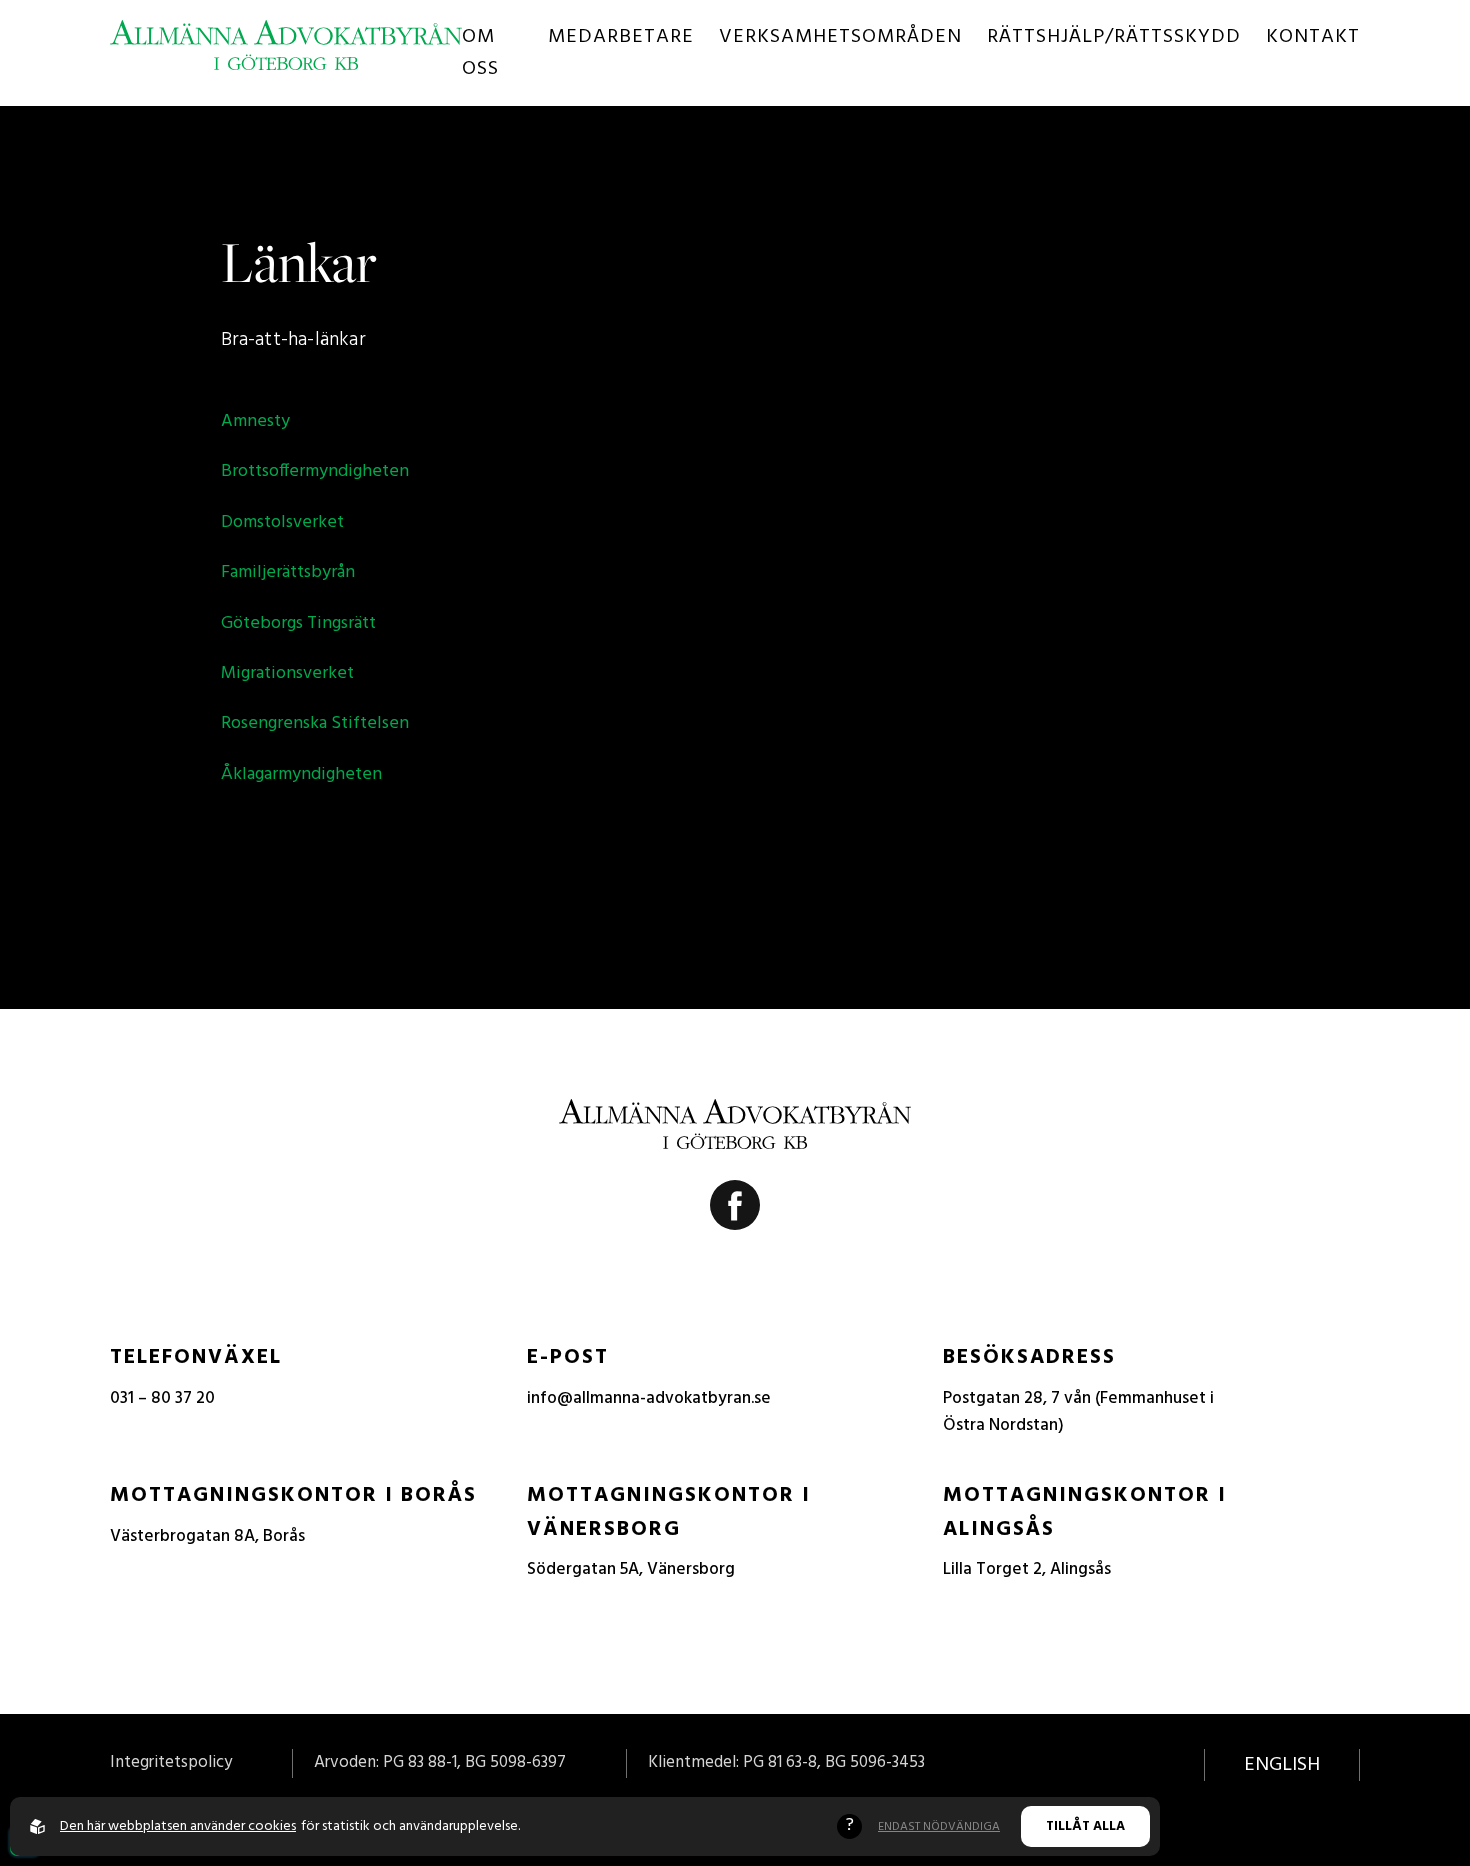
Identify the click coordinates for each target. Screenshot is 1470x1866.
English (1282, 1765)
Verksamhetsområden (840, 37)
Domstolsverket (282, 522)
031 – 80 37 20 (162, 1398)
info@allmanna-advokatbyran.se (649, 1398)
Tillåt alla (1085, 1826)
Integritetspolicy (171, 1762)
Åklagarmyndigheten (301, 774)
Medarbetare (621, 37)
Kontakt (1313, 37)
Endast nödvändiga (939, 1827)
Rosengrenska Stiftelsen (315, 723)
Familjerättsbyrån (288, 572)
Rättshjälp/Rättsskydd (1114, 37)
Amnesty (255, 421)
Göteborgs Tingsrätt (298, 623)
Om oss (480, 53)
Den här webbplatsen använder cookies (178, 1826)
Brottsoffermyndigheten (315, 471)
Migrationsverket (287, 673)
